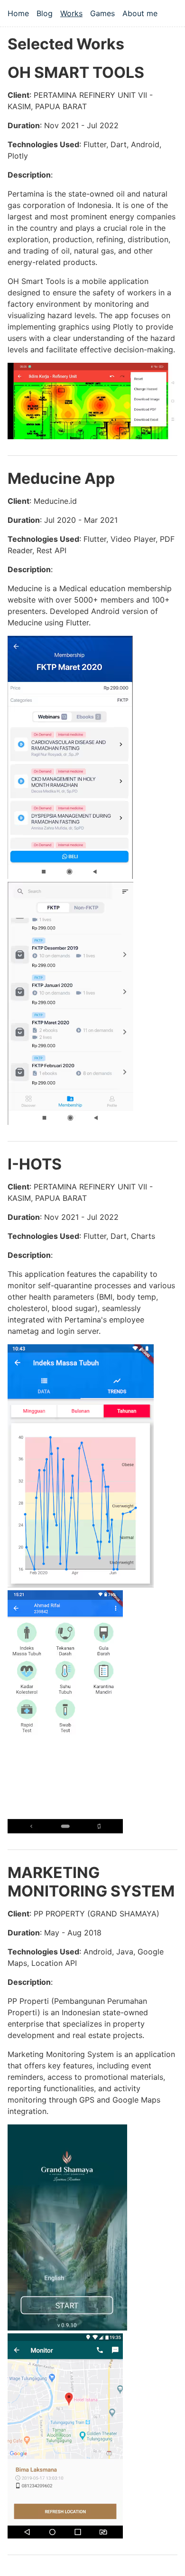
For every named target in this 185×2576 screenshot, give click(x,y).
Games (102, 13)
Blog (45, 13)
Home (18, 13)
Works (71, 13)
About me (140, 13)
